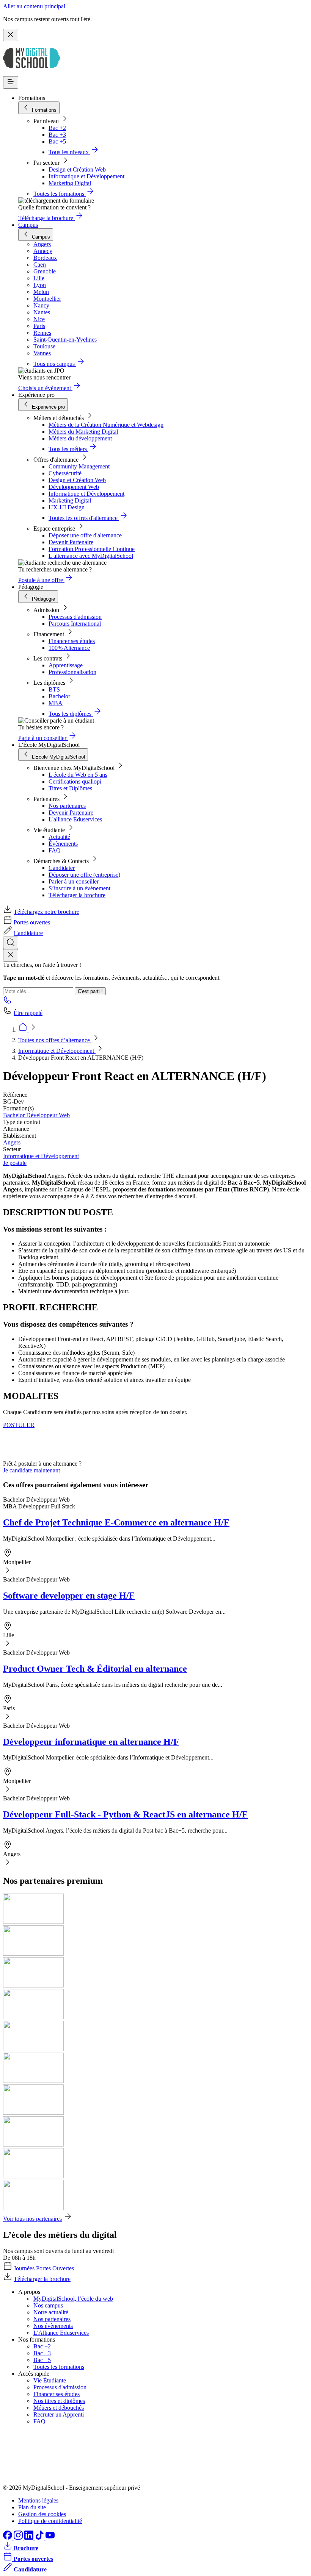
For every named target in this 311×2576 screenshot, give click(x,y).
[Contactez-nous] (8, 1002)
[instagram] (19, 2538)
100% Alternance (69, 648)
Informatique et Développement (86, 176)
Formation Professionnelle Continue (92, 549)
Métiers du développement (80, 438)
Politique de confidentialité (50, 2521)
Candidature (28, 933)
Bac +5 (57, 141)
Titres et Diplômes (70, 788)
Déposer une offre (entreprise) (84, 875)
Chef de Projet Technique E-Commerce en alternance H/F (116, 1522)
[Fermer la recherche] (11, 955)
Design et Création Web (77, 169)
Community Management (79, 466)
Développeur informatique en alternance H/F (91, 1742)
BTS (54, 689)
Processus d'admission (75, 617)
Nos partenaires (67, 806)
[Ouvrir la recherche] (11, 943)
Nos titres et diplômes (59, 2401)
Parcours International (75, 624)
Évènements (63, 844)
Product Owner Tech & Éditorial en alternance (95, 1669)
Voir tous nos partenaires (32, 2219)
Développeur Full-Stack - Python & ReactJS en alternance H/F (125, 1814)
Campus (28, 225)
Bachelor (59, 696)
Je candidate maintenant (31, 1470)
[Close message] (11, 35)
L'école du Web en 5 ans (78, 775)
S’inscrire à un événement (79, 888)
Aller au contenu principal (34, 6)
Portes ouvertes (32, 922)
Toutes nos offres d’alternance (55, 1040)
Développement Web (74, 487)
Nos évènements (53, 2326)
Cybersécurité (65, 473)
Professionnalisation (72, 672)
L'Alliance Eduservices (61, 2333)
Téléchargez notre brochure (46, 912)
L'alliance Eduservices (75, 819)
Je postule (15, 1163)
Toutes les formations (59, 2367)
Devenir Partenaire (71, 542)
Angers (12, 1142)
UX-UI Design (67, 507)
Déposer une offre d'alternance (85, 535)
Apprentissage (66, 665)
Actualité (59, 837)
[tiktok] (40, 2538)
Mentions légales (38, 2500)
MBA (56, 703)
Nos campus (48, 2305)
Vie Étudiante (50, 2380)
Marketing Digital (70, 183)
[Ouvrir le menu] (11, 82)
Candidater (62, 868)
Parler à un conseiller (74, 881)
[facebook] (8, 2538)
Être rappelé (28, 1013)
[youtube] (50, 2538)
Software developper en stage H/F (69, 1596)
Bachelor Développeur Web (36, 1115)
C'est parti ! (90, 991)
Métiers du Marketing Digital (83, 432)
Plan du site (32, 2507)
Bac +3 (57, 135)
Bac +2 (57, 128)
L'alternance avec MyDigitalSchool (91, 556)
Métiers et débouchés (59, 2408)
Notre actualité (51, 2312)
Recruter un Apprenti (59, 2414)
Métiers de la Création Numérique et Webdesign (106, 425)
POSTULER (19, 1425)
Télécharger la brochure (77, 895)
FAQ (55, 850)
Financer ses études (72, 641)
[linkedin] (30, 2538)
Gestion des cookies (42, 2514)
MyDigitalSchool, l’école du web (73, 2299)
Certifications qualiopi (75, 781)
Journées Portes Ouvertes (44, 2268)
